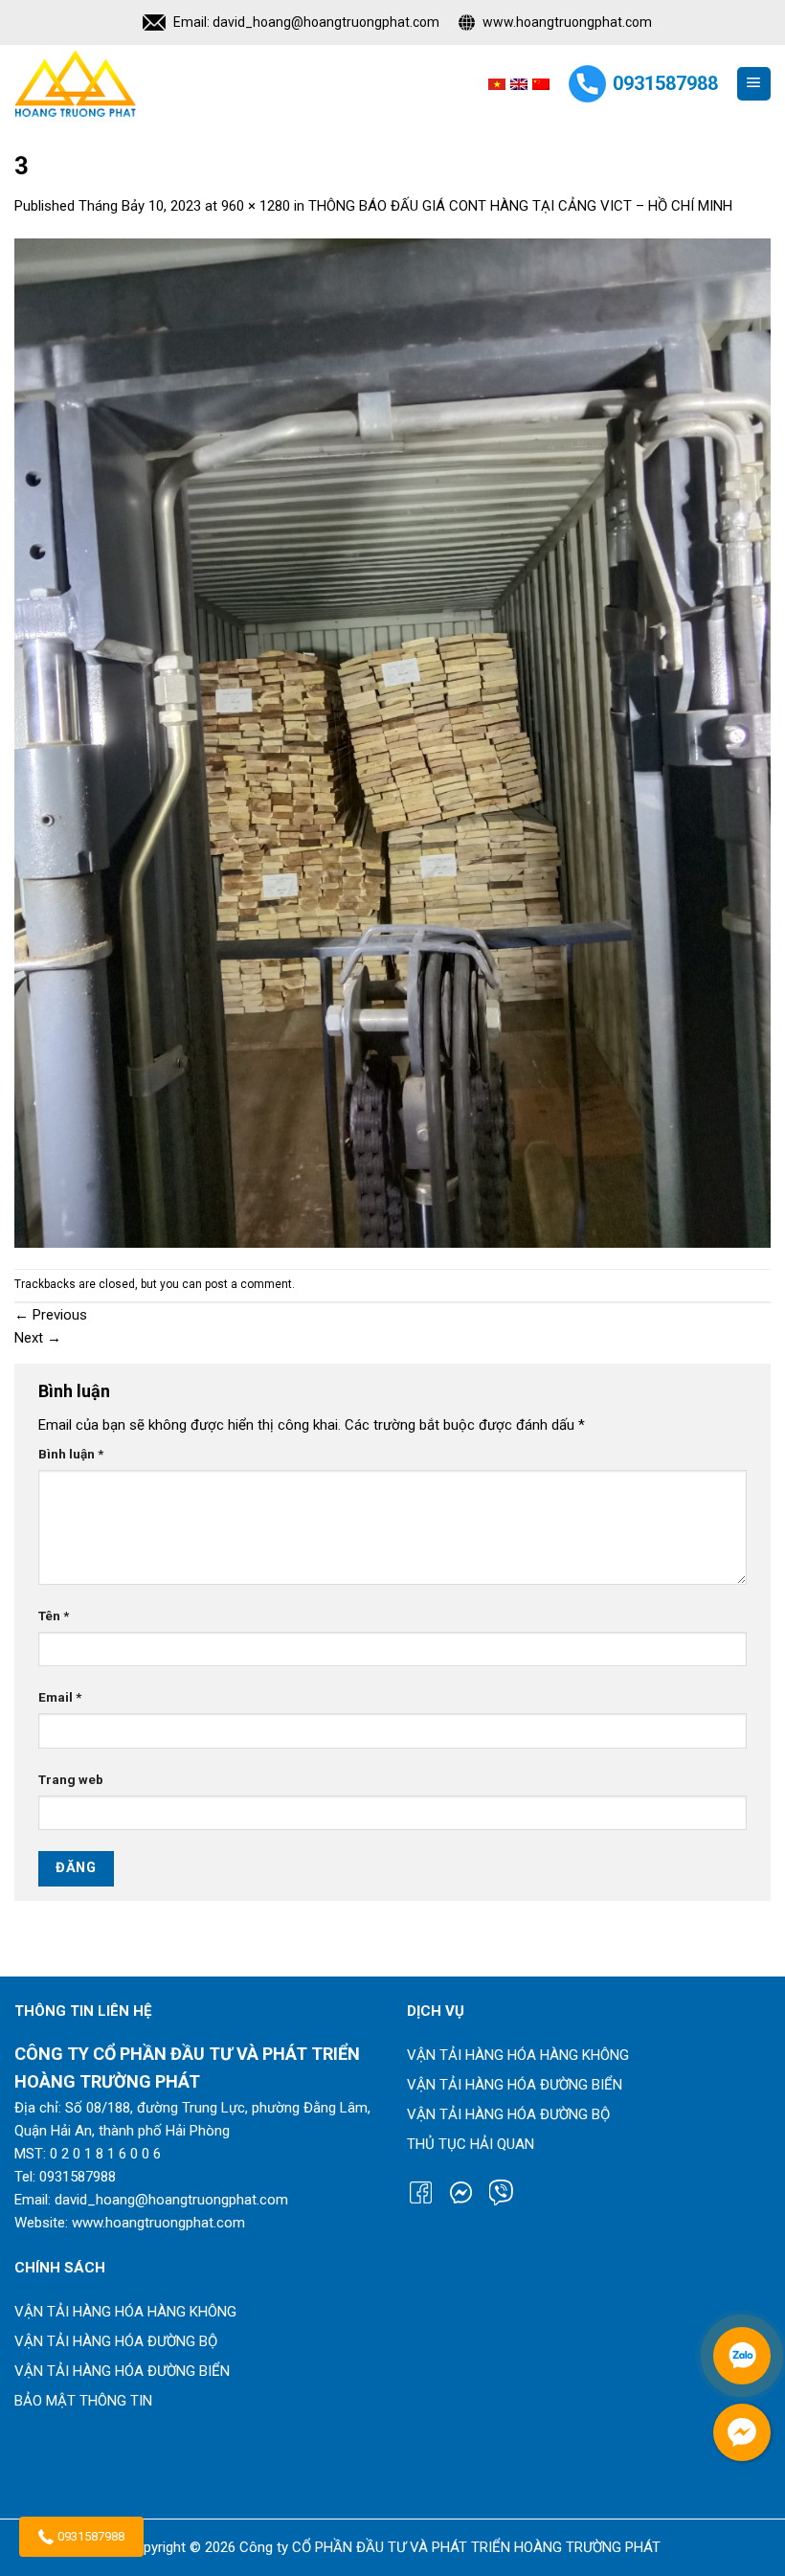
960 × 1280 (256, 206)
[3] (392, 742)
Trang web (71, 1779)
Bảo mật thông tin (83, 2401)
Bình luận (71, 1454)
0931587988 (91, 2536)
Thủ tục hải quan (471, 2144)
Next (38, 1338)
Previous (51, 1315)
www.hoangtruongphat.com (567, 22)
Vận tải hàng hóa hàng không (518, 2055)
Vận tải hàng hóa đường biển (515, 2085)
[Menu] (754, 84)
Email (60, 1697)
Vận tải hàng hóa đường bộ (508, 2114)
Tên (54, 1616)
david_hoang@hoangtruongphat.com (326, 22)
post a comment (248, 1284)
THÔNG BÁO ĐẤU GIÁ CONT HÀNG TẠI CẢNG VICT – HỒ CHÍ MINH (520, 206)
